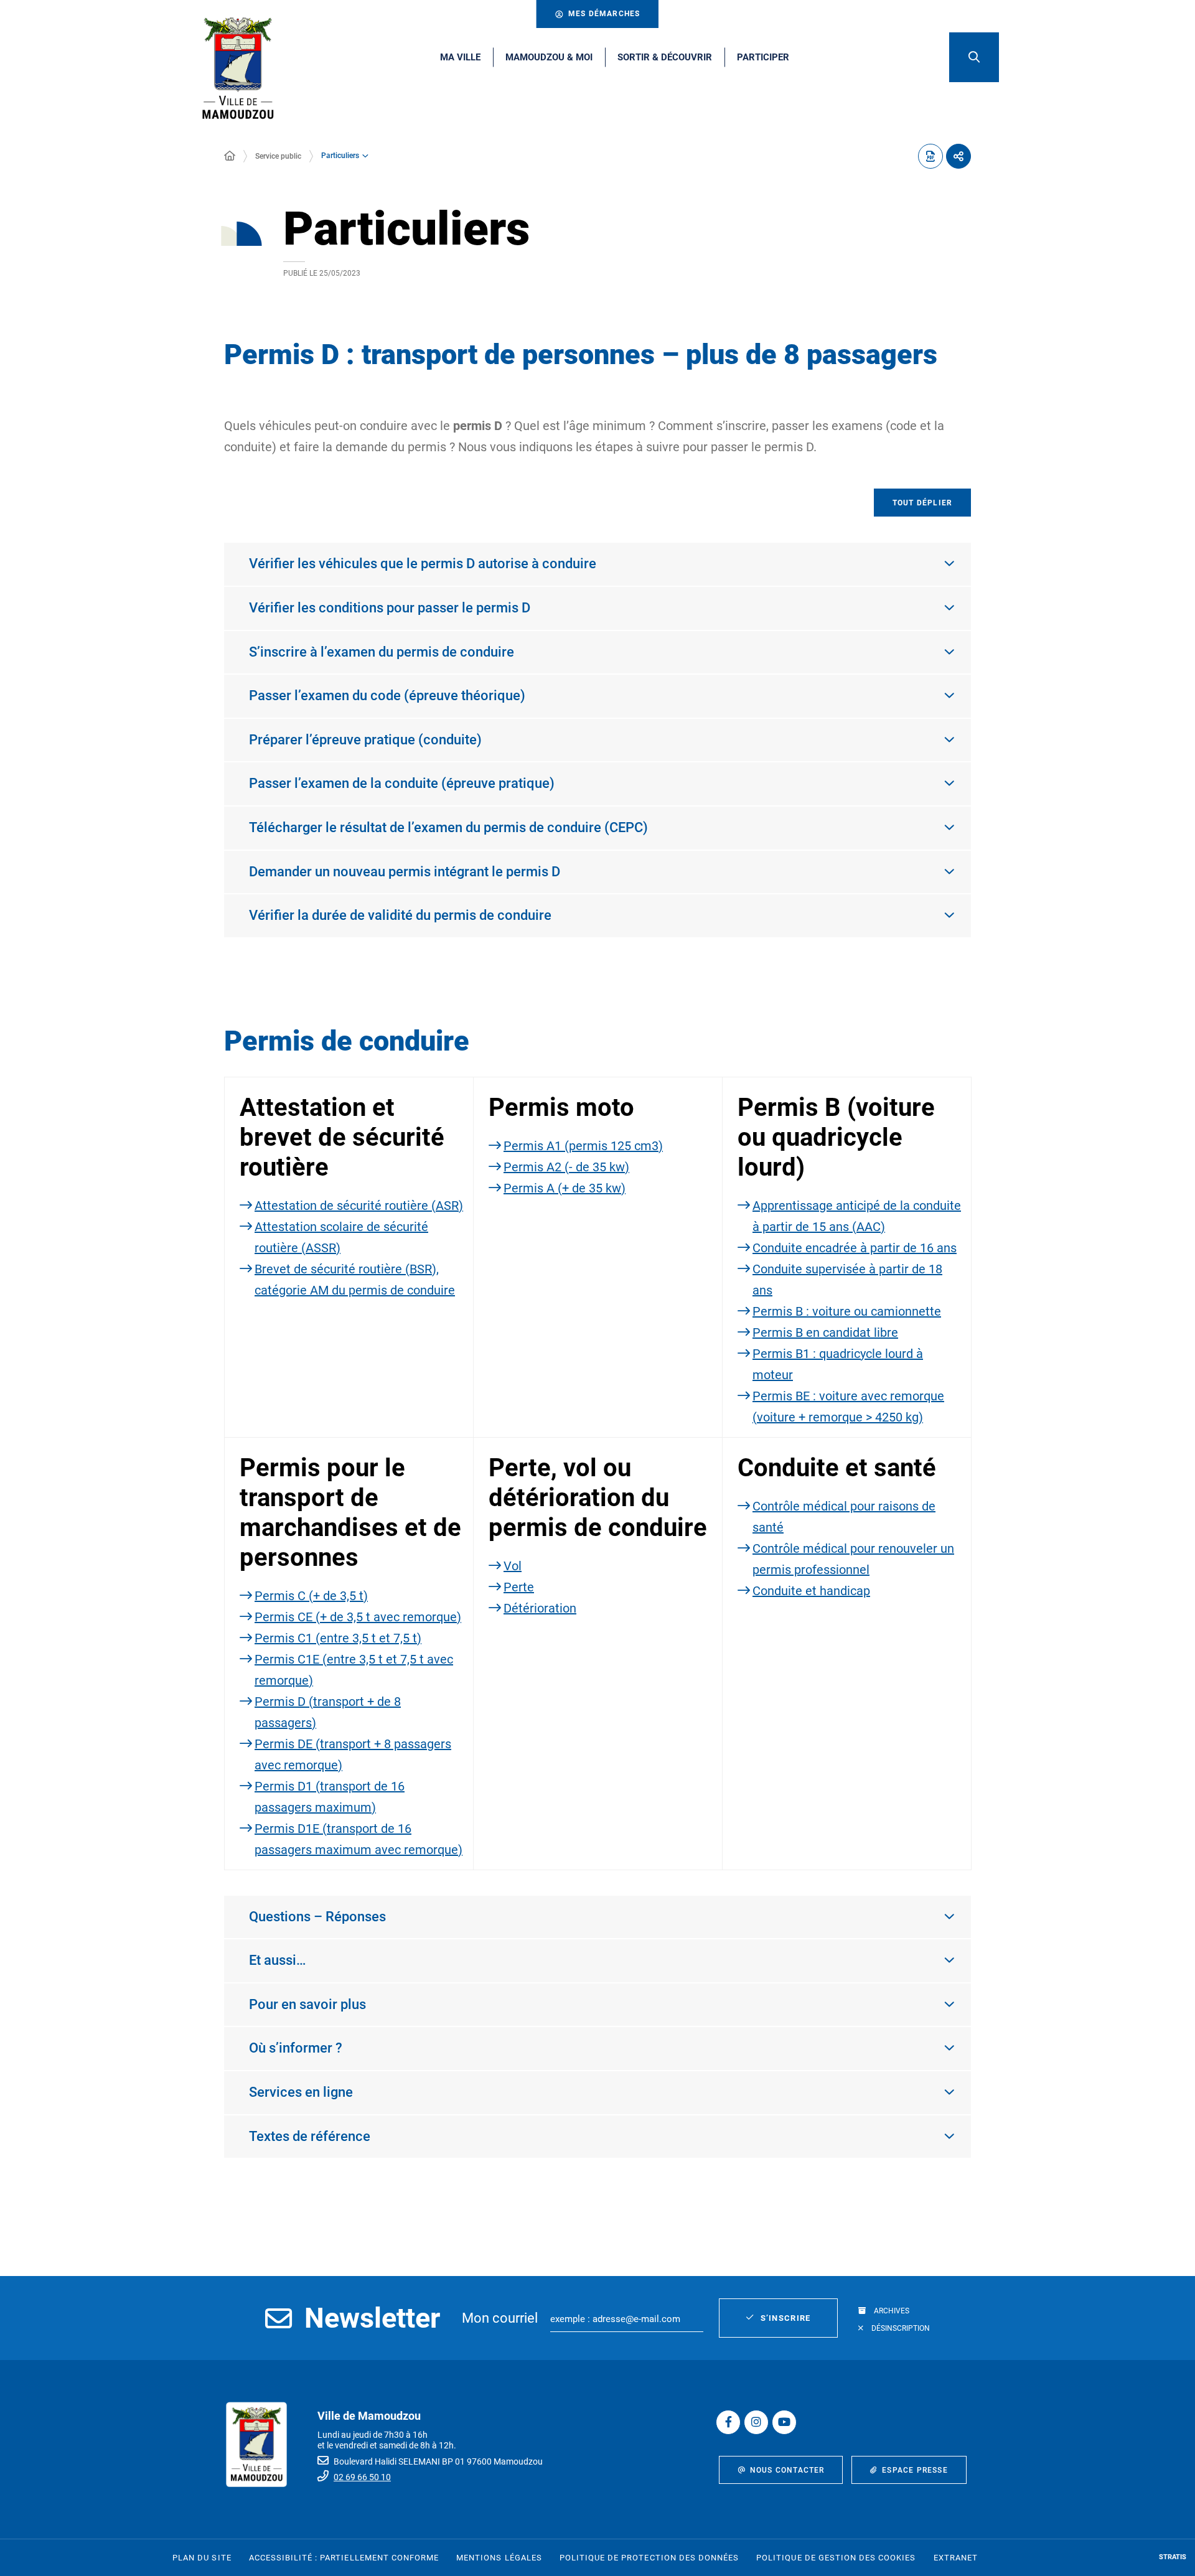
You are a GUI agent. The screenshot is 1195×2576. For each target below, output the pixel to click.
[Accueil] (230, 156)
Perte (519, 1587)
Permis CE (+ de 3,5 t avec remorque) (358, 1617)
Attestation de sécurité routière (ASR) (359, 1206)
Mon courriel (500, 2318)
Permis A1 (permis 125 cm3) (583, 1146)
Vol (513, 1566)
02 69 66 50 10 (362, 2477)
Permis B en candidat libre (825, 1332)
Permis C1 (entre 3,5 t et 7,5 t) (338, 1638)
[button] (974, 57)
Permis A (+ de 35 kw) (565, 1188)
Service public (278, 156)
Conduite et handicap (811, 1591)
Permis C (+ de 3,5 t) (311, 1596)
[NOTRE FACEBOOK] (728, 2422)
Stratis (1173, 2557)
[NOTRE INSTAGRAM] (756, 2422)
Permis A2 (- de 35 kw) (566, 1167)
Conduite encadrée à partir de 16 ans (855, 1248)
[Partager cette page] (958, 156)
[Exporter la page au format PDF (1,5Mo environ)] (930, 156)
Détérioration (540, 1608)
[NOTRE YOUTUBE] (784, 2422)
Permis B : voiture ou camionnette (847, 1311)
